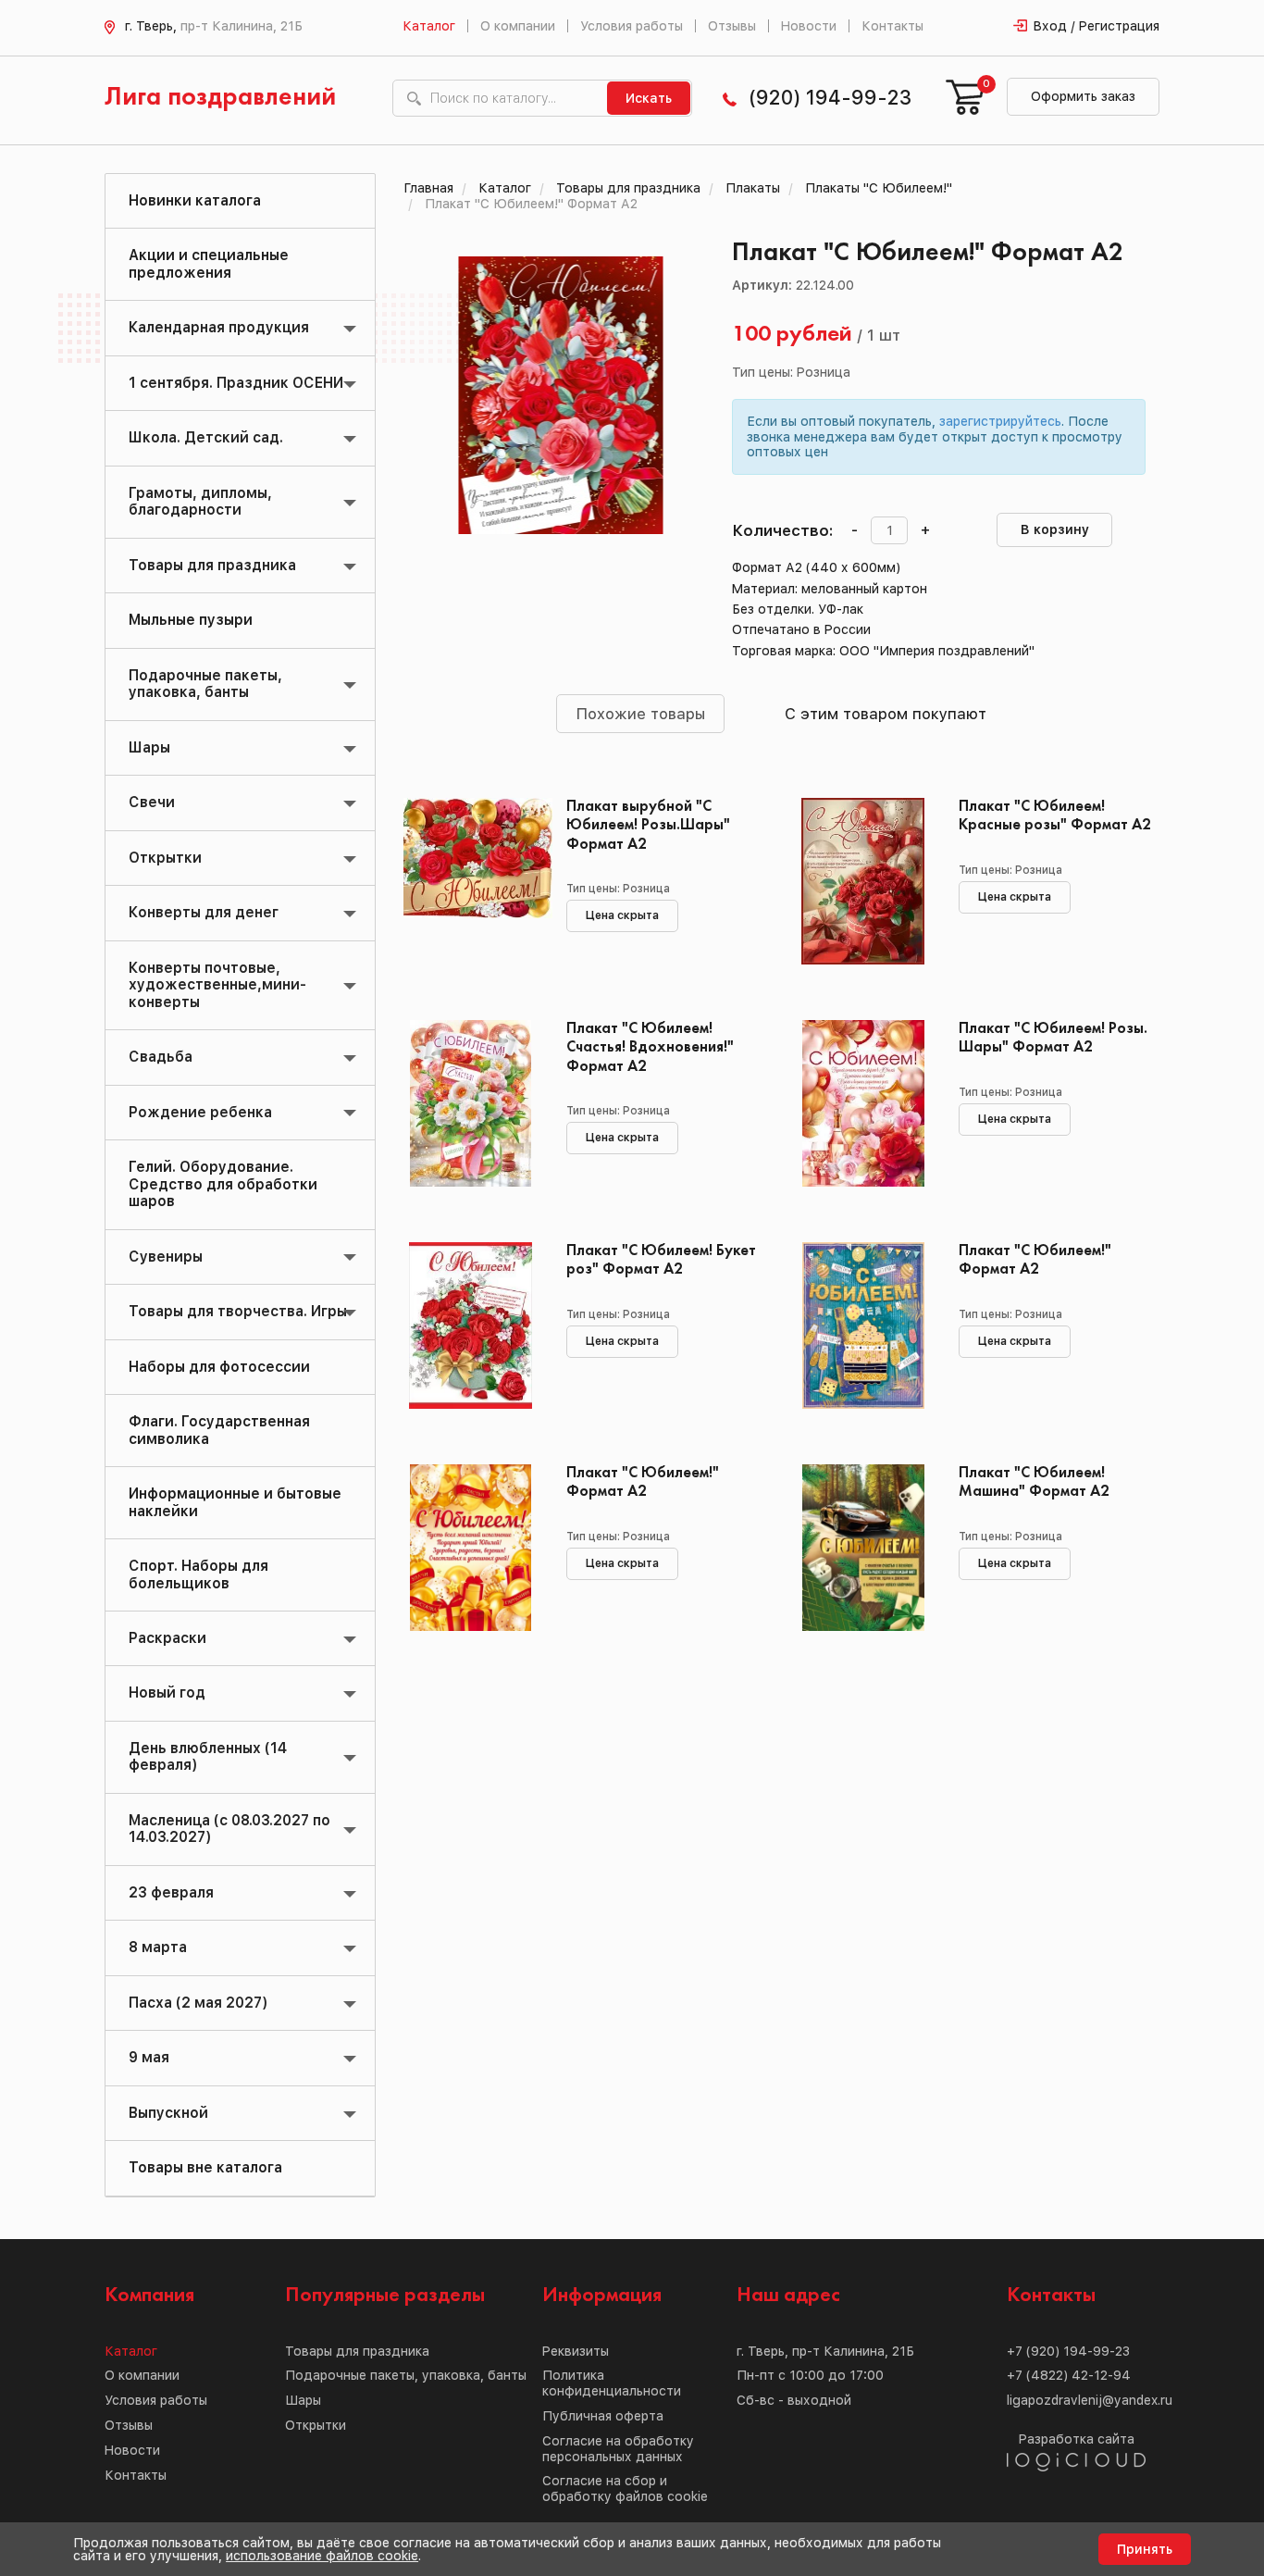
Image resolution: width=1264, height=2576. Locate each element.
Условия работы (632, 26)
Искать (649, 98)
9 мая (149, 2057)
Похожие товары (640, 714)
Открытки (165, 858)
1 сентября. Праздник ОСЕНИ (236, 383)
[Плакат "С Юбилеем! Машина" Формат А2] (863, 1548)
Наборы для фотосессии (219, 1367)
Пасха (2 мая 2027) (198, 2003)
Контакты (892, 26)
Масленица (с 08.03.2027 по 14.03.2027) (229, 1829)
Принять (1145, 2549)
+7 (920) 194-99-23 (1068, 2351)
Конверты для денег (204, 912)
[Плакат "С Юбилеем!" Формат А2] (863, 1325)
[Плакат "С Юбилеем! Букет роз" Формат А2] (471, 1325)
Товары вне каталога (205, 2167)
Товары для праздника (212, 565)
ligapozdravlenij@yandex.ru (1090, 2400)
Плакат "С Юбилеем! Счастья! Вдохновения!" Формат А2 (650, 1047)
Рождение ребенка (200, 1112)
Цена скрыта (622, 915)
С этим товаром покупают (886, 714)
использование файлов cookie (322, 2556)
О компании (518, 26)
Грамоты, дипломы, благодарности (200, 501)
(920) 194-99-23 (830, 98)
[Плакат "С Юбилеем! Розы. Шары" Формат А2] (863, 1103)
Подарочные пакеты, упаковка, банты (205, 684)
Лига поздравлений (220, 98)
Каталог (429, 26)
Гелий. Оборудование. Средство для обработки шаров (223, 1184)
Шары (149, 747)
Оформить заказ (1083, 96)
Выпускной (168, 2113)
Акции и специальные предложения (209, 263)
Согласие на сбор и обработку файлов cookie (625, 2489)
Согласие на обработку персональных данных (618, 2449)
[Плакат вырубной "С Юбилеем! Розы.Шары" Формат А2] (471, 881)
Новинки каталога (195, 200)
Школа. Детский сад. (206, 437)
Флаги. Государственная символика (219, 1430)
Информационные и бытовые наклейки (235, 1502)
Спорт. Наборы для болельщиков (198, 1574)
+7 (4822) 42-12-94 (1069, 2375)
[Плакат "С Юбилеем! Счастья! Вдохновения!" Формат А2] (471, 1103)
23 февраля (171, 1892)
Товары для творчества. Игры (238, 1311)
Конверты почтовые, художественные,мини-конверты (217, 985)
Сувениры (166, 1257)
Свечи (152, 802)
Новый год (167, 1692)
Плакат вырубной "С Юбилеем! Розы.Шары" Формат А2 (648, 825)
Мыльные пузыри (191, 620)
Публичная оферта (603, 2416)
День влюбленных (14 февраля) (208, 1756)
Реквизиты (576, 2351)
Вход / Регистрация (1097, 26)
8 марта (158, 1947)
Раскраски (167, 1638)
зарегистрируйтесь (1000, 421)
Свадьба (161, 1057)
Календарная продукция (219, 327)
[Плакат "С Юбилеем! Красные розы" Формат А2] (863, 881)
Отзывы (732, 26)
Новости (809, 26)
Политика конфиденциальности (612, 2383)
